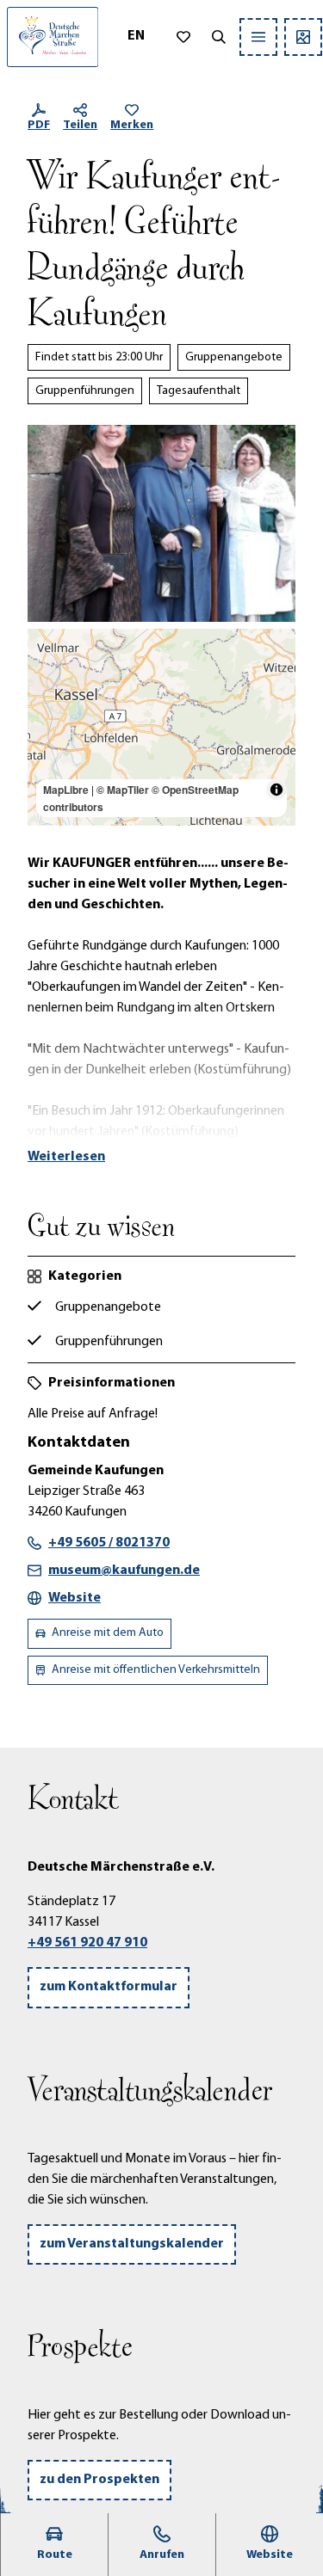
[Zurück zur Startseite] (53, 37)
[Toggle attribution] (276, 790)
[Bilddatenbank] (303, 37)
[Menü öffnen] (258, 37)
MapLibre (66, 790)
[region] (161, 727)
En (136, 36)
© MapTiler (123, 790)
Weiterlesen (66, 1157)
